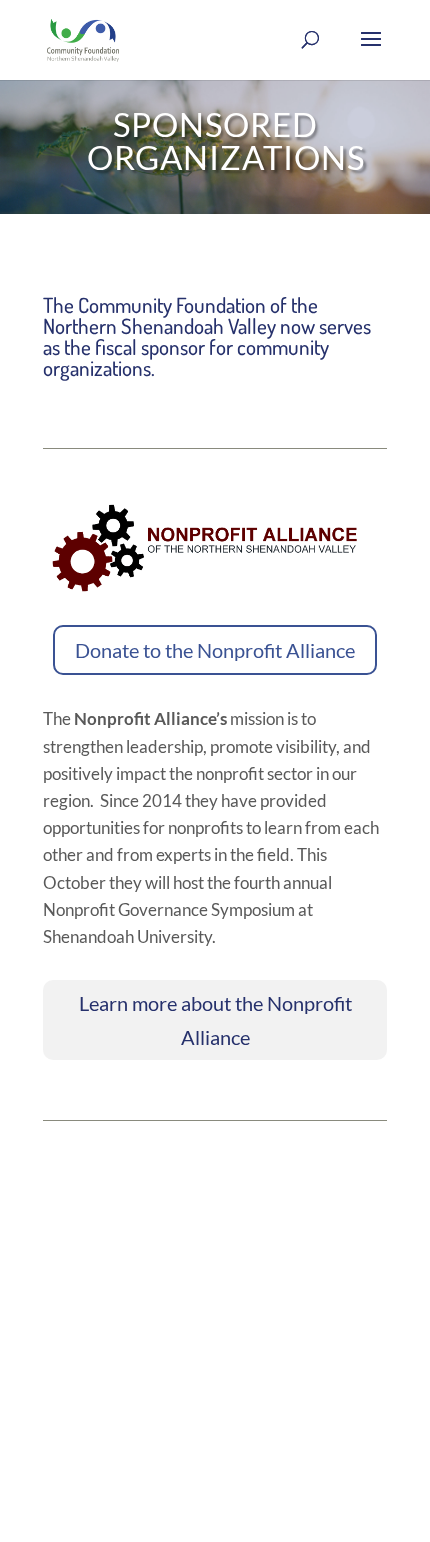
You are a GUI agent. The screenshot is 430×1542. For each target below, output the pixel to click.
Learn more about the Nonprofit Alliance (215, 1020)
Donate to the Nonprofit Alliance (215, 650)
